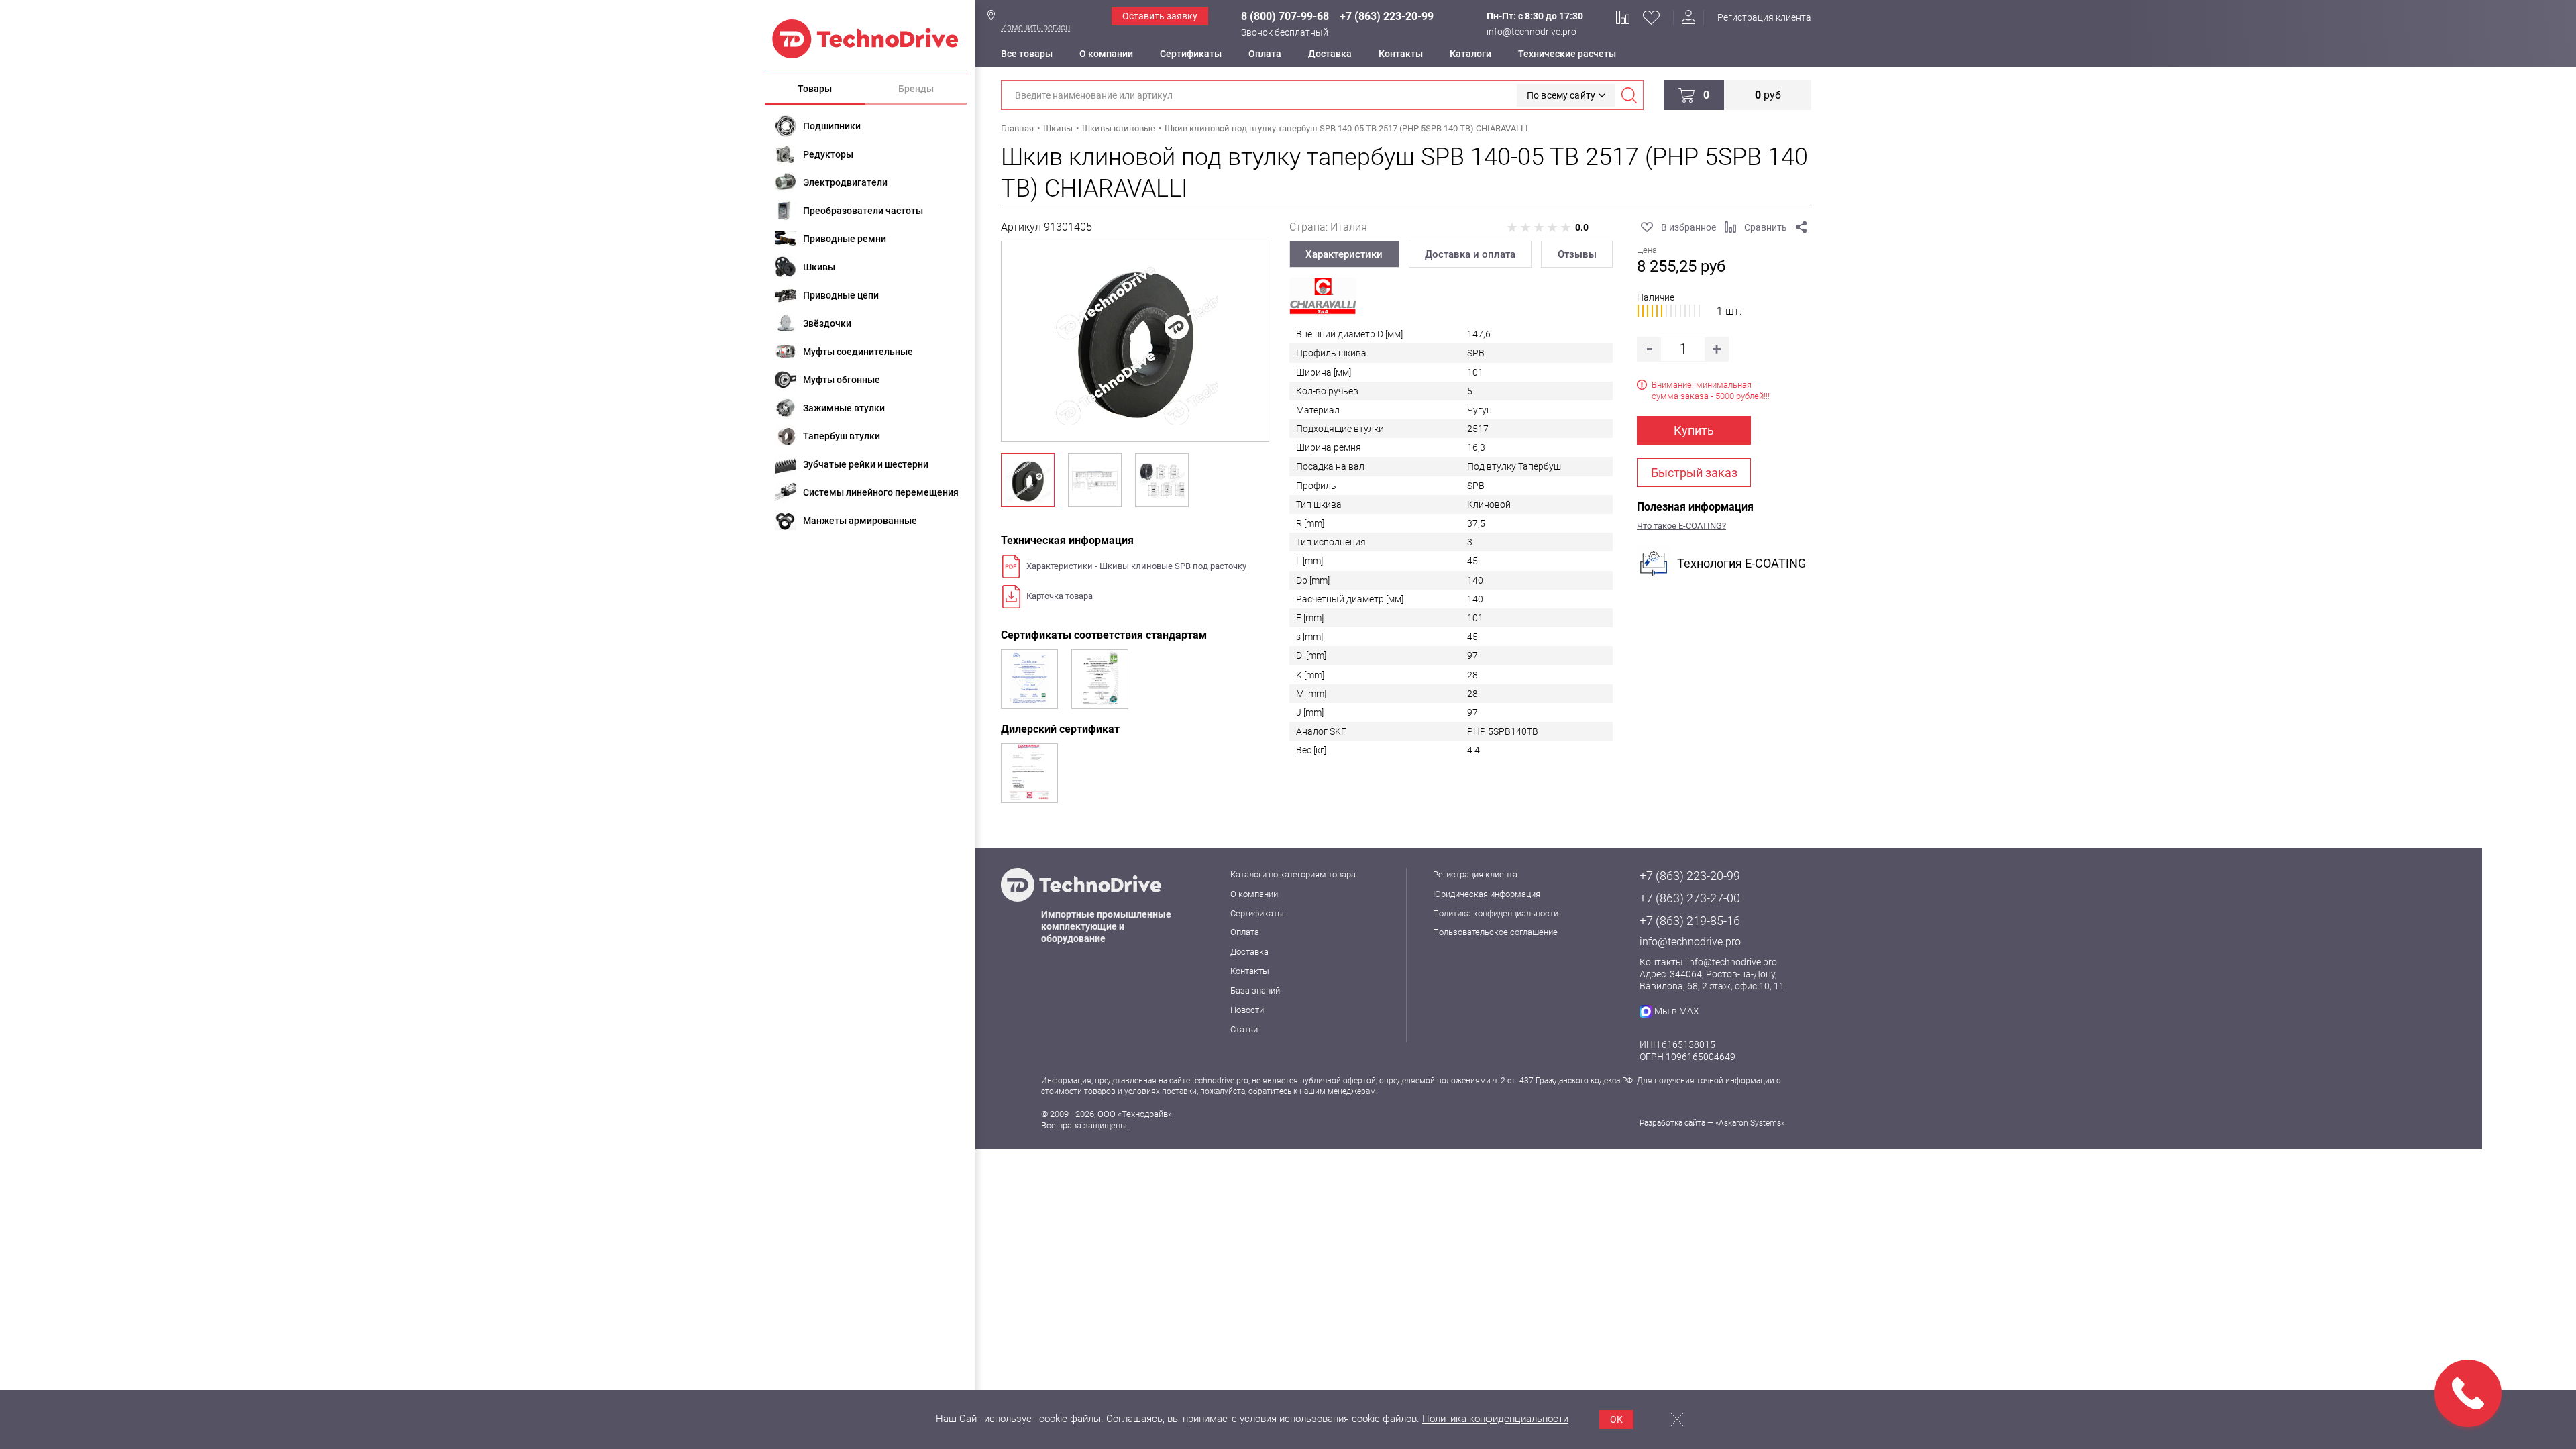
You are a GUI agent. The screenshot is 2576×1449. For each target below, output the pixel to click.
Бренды (916, 89)
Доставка (1330, 54)
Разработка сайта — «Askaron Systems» (1712, 1123)
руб (1768, 95)
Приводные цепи (841, 295)
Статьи (1244, 1029)
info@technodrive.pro (1532, 32)
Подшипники (832, 126)
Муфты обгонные (842, 380)
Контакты (1401, 54)
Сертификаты (1191, 54)
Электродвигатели (845, 182)
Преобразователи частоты (863, 211)
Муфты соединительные (858, 352)
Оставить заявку (1160, 16)
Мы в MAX (1677, 1011)
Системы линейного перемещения (881, 492)
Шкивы (819, 267)
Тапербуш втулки (842, 436)
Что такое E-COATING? (1681, 526)
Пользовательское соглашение (1495, 932)
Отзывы (1577, 254)
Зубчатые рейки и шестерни (866, 464)
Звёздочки (827, 323)
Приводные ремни (845, 239)
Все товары (1027, 54)
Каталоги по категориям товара (1293, 874)
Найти (1629, 95)
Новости (1247, 1010)
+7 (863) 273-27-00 (1690, 898)
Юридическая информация (1487, 894)
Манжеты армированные (860, 521)
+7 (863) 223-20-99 (1387, 16)
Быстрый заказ (1694, 473)
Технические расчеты (1567, 54)
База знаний (1255, 990)
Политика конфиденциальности (1496, 913)
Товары (815, 89)
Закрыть (1677, 1419)
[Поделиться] (1801, 227)
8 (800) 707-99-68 (1285, 16)
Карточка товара (1060, 596)
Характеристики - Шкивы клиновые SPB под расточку (1136, 566)
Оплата (1265, 54)
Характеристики (1344, 254)
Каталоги (1470, 54)
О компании (1106, 54)
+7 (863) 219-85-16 (1690, 921)
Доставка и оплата (1470, 254)
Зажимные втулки (844, 408)
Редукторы (828, 154)
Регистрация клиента (1764, 17)
